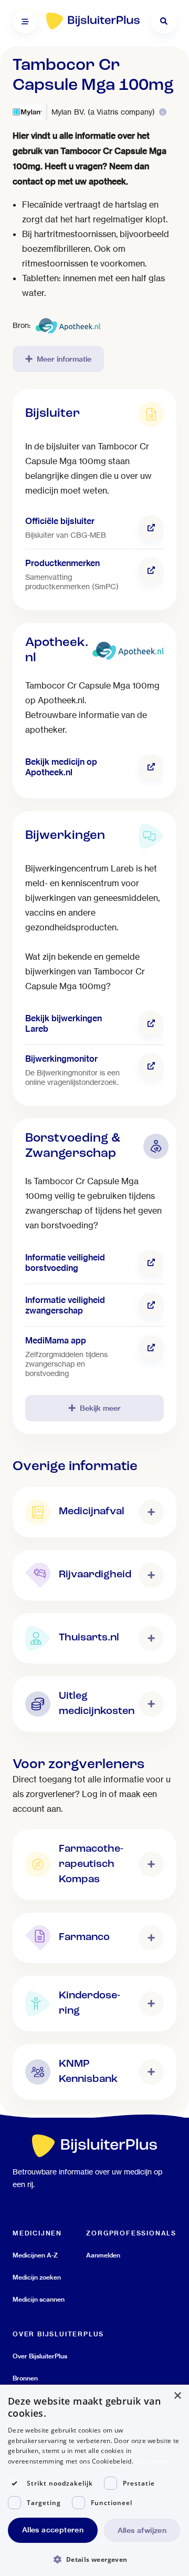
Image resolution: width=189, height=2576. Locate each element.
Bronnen (25, 2378)
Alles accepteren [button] (53, 2530)
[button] (94, 2559)
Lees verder (153, 2461)
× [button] (177, 2396)
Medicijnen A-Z (35, 2255)
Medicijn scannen (39, 2299)
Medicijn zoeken (37, 2277)
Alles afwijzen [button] (142, 2530)
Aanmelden (103, 2255)
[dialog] (94, 2480)
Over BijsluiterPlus (40, 2356)
